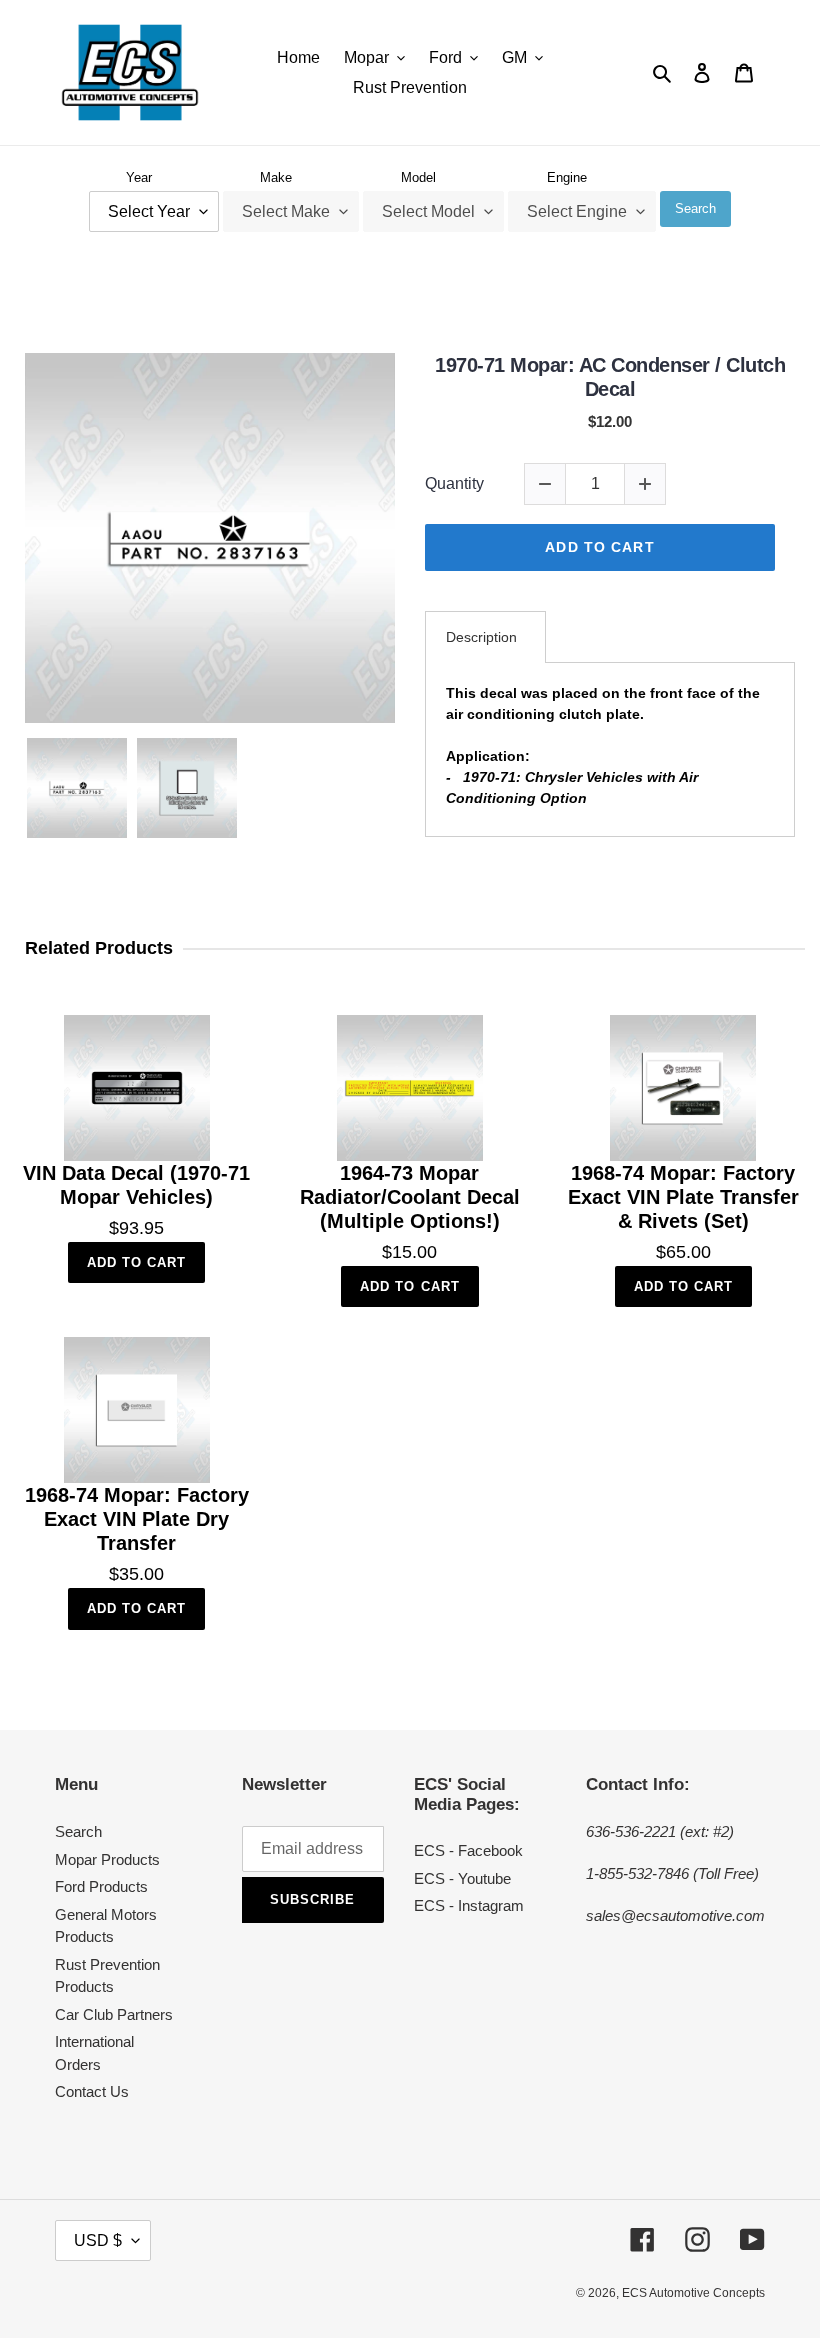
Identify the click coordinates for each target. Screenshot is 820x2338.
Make (276, 177)
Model (418, 177)
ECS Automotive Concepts (693, 2293)
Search (695, 208)
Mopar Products (107, 1859)
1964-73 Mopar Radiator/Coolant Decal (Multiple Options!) (410, 1197)
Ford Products (101, 1886)
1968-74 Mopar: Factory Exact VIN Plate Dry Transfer (137, 1519)
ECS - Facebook (468, 1850)
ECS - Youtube (462, 1878)
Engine (567, 177)
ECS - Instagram (469, 1905)
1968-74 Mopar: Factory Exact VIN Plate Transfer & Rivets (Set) (683, 1197)
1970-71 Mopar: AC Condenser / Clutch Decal (610, 377)
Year (139, 177)
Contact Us (92, 2091)
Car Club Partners (114, 2014)
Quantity (454, 483)
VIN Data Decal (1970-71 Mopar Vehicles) (136, 1185)
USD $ (98, 2240)
